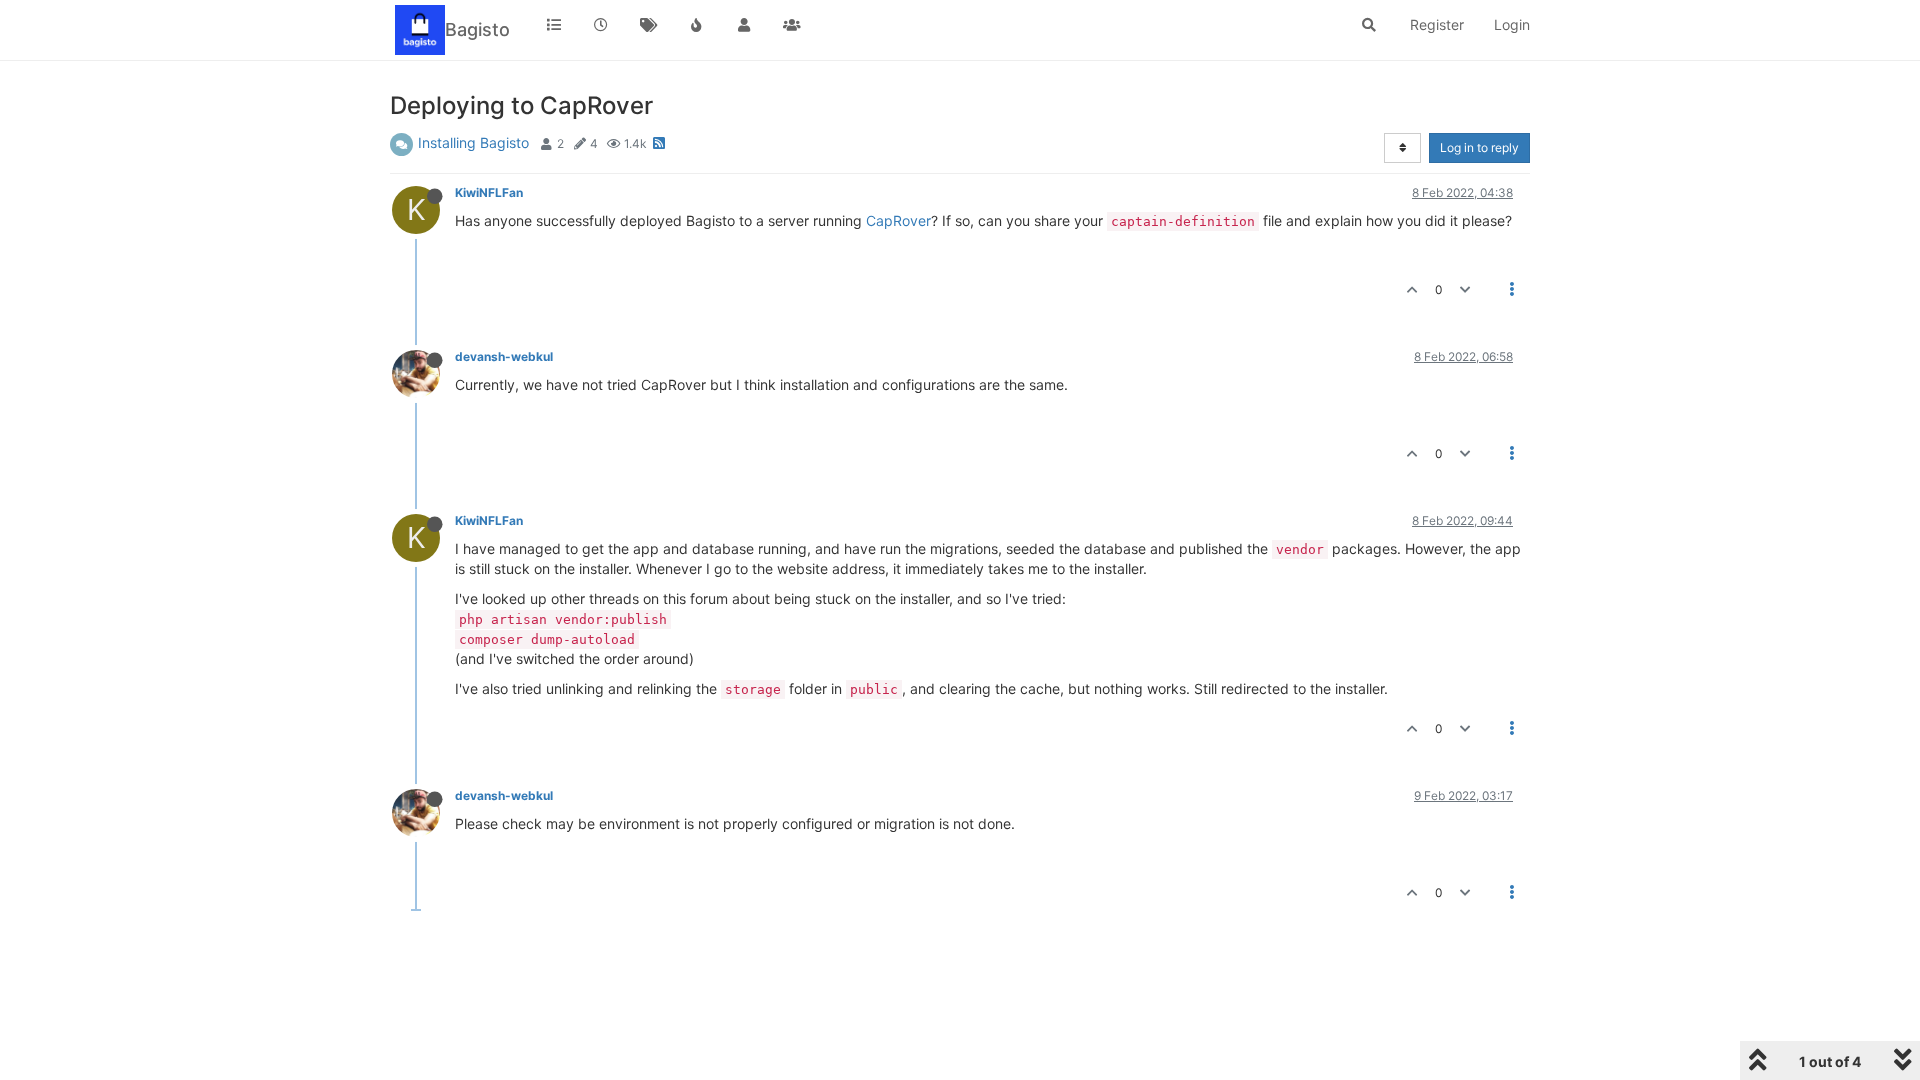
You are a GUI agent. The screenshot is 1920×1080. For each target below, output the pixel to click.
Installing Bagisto (473, 142)
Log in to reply (1479, 147)
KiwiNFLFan (489, 192)
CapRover (898, 220)
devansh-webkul (504, 356)
